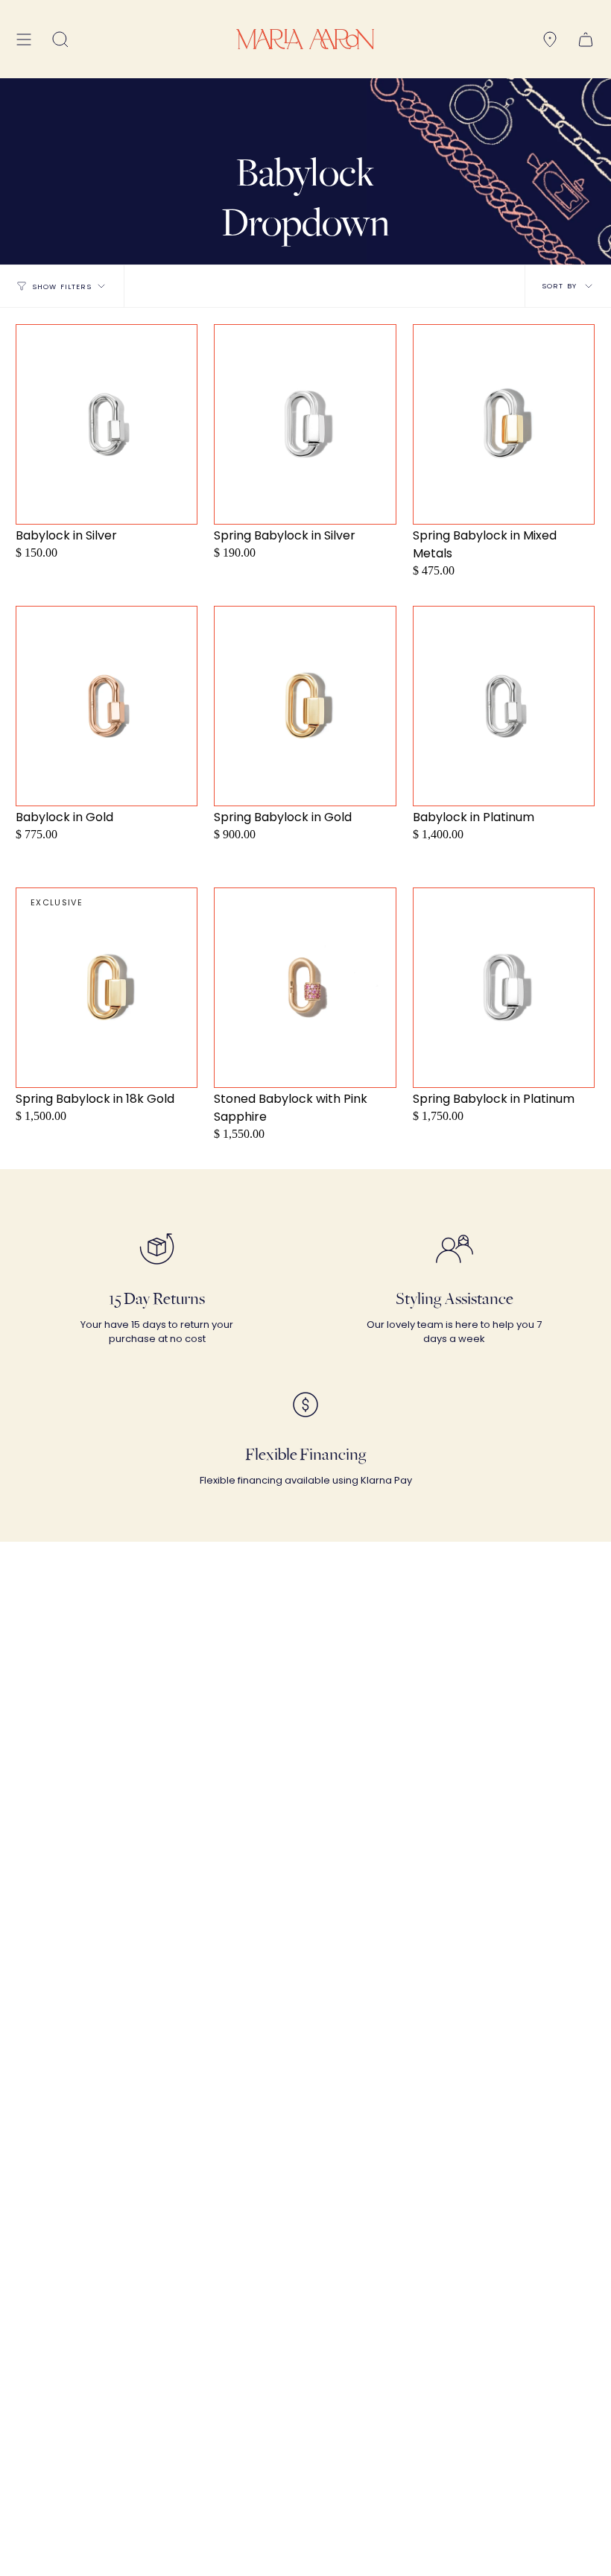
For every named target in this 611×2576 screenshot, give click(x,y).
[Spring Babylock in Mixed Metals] (504, 424)
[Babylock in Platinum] (504, 706)
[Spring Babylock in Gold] (305, 706)
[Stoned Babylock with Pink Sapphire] (305, 988)
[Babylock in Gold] (107, 706)
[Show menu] (24, 39)
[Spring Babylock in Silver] (305, 424)
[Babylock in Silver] (107, 424)
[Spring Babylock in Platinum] (504, 988)
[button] (60, 39)
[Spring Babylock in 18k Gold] (107, 988)
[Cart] (586, 39)
